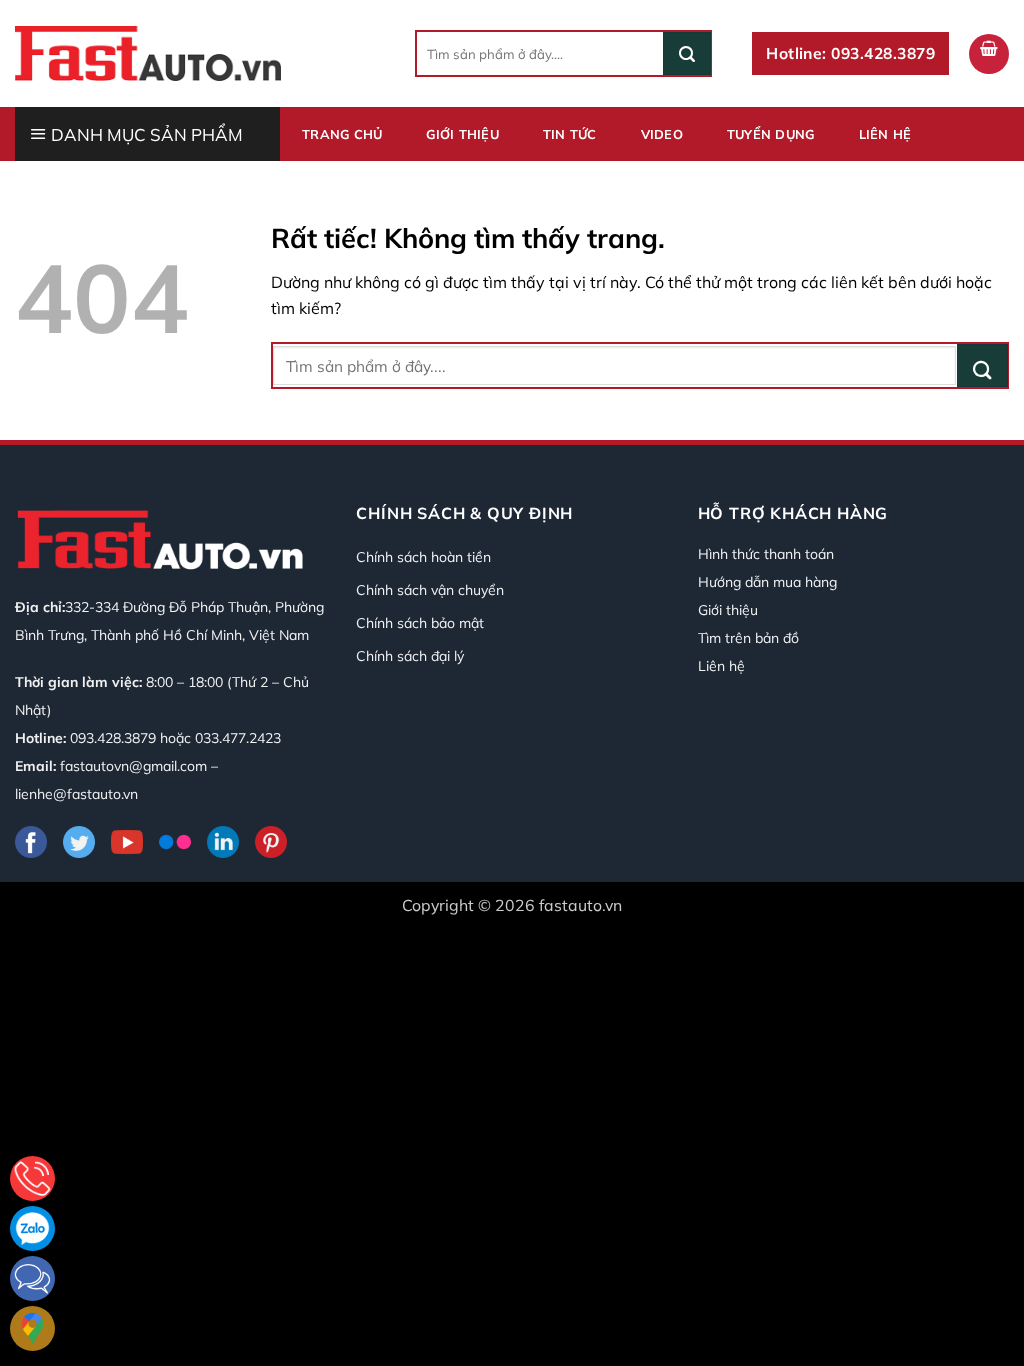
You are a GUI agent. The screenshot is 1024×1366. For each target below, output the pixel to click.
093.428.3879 (113, 738)
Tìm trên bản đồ (748, 638)
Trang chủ (342, 134)
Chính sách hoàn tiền (423, 557)
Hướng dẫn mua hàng (767, 582)
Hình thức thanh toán (766, 554)
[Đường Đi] (32, 1328)
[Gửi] (687, 53)
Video (662, 134)
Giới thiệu (462, 134)
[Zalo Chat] (32, 1228)
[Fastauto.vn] (148, 53)
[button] (989, 54)
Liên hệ (885, 134)
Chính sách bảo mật (420, 623)
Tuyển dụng (771, 134)
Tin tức (570, 134)
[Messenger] (32, 1278)
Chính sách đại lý (410, 656)
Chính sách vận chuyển (430, 590)
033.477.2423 (238, 738)
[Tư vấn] (32, 1178)
